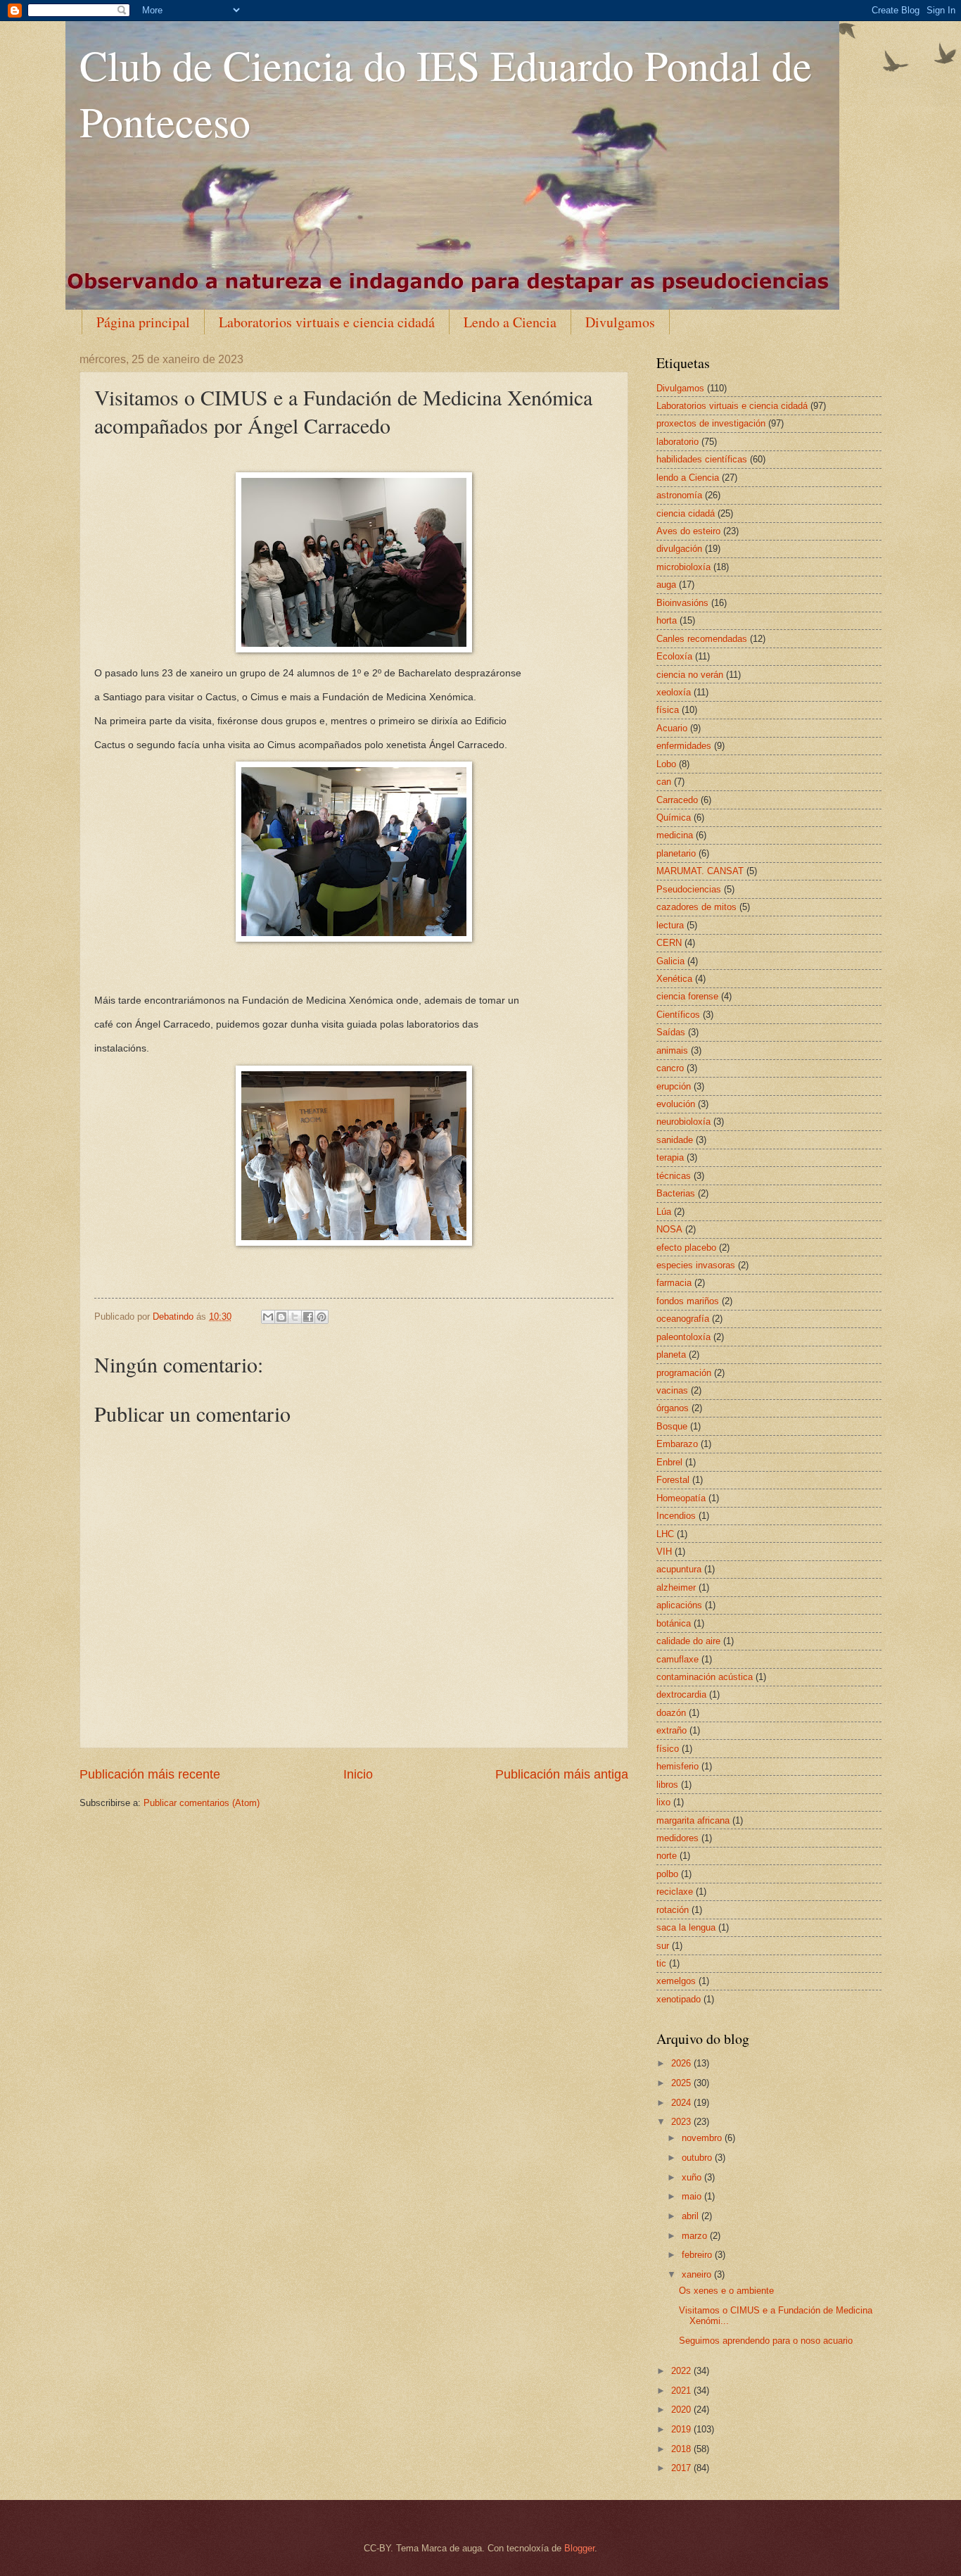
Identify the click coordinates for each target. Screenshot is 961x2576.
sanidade (675, 1140)
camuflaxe (677, 1659)
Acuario (672, 728)
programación (684, 1373)
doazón (671, 1713)
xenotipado (679, 1999)
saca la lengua (686, 1927)
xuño (693, 2177)
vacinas (672, 1390)
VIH (664, 1552)
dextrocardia (681, 1694)
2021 (682, 2391)
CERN (669, 943)
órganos (673, 1408)
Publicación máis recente (150, 1774)
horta (667, 620)
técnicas (674, 1176)
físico (668, 1749)
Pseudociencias (689, 889)
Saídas (671, 1032)
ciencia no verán (690, 675)
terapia (670, 1157)
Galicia (670, 961)
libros (667, 1785)
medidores (677, 1838)
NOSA (669, 1229)
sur (663, 1946)
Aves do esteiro (688, 531)
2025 (682, 2083)
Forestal (673, 1480)
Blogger (579, 2548)
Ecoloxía (674, 656)
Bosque (672, 1426)
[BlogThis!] (281, 1317)
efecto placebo (686, 1248)
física (668, 710)
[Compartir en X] (295, 1317)
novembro (703, 2138)
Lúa (664, 1212)
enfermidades (684, 746)
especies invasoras (696, 1265)
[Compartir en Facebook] (308, 1317)
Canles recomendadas (702, 639)
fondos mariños (688, 1301)
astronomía (679, 495)
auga (666, 585)
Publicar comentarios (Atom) (202, 1803)
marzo (696, 2236)
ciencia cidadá (686, 513)
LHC (665, 1534)
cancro (670, 1068)
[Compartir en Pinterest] (322, 1317)
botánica (674, 1623)
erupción (674, 1086)
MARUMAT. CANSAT (700, 871)
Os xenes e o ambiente (726, 2291)
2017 (682, 2468)
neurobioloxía (683, 1122)
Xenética (674, 979)
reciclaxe (675, 1892)
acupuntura (679, 1569)
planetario (676, 853)
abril (692, 2216)
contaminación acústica (705, 1677)
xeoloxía (674, 692)
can (664, 782)
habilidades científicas (702, 459)
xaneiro (698, 2274)
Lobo (666, 764)
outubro (698, 2158)
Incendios (676, 1516)
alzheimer (676, 1587)
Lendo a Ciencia (510, 322)
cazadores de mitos (696, 907)
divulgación (679, 549)
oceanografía (683, 1319)
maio (693, 2196)
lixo (663, 1802)
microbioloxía (683, 567)
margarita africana (693, 1820)
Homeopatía (681, 1498)
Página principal (143, 322)
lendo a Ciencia (688, 478)
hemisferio (677, 1766)
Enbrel (669, 1462)
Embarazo (677, 1444)
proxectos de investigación (711, 423)
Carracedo (677, 800)
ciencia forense (687, 996)
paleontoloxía (683, 1337)
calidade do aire (688, 1641)
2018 (682, 2449)
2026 (682, 2063)
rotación (673, 1910)
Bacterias (676, 1193)
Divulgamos (620, 322)
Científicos (678, 1015)
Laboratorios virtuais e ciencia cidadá (327, 322)
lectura (670, 925)
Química (674, 817)
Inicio (358, 1774)
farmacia (674, 1283)
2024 (682, 2103)
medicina (675, 835)
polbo (667, 1874)
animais (672, 1050)
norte (667, 1856)
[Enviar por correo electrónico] (268, 1317)
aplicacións (679, 1605)
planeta (671, 1355)
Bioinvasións (682, 603)
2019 (682, 2429)
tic (661, 1963)
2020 (682, 2410)
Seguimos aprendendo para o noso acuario (766, 2341)
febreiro (698, 2255)
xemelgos (676, 1981)
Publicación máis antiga (562, 1774)
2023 (682, 2122)
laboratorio (677, 442)
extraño (672, 1730)
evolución (676, 1104)
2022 (682, 2371)
